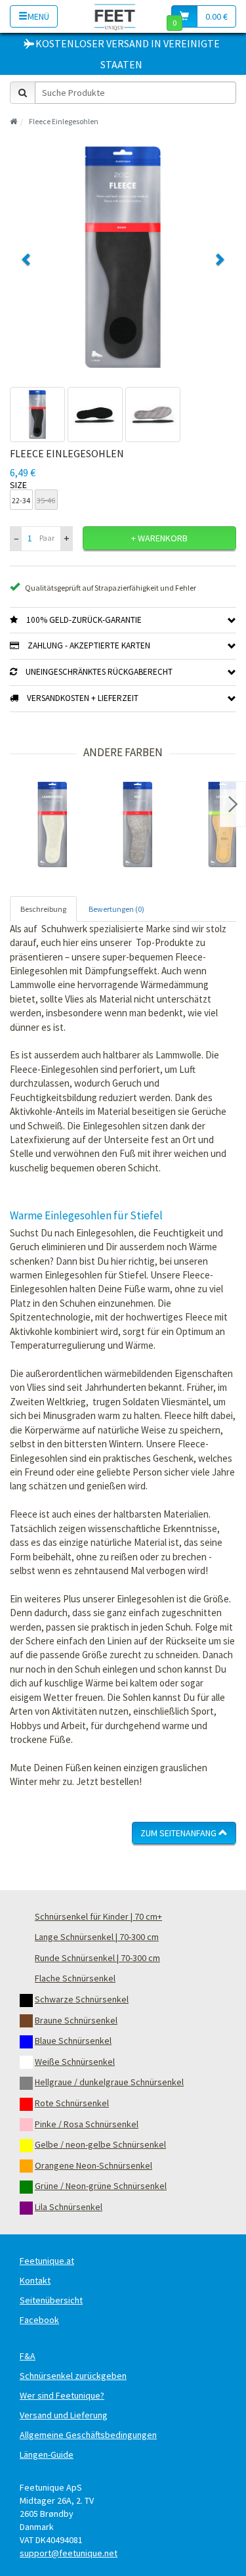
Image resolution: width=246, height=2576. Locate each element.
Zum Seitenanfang (179, 1833)
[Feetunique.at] (115, 16)
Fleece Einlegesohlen (64, 121)
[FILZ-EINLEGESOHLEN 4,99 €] (138, 825)
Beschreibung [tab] (43, 909)
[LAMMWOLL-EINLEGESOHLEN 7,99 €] (52, 825)
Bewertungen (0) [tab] (116, 909)
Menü (38, 16)
